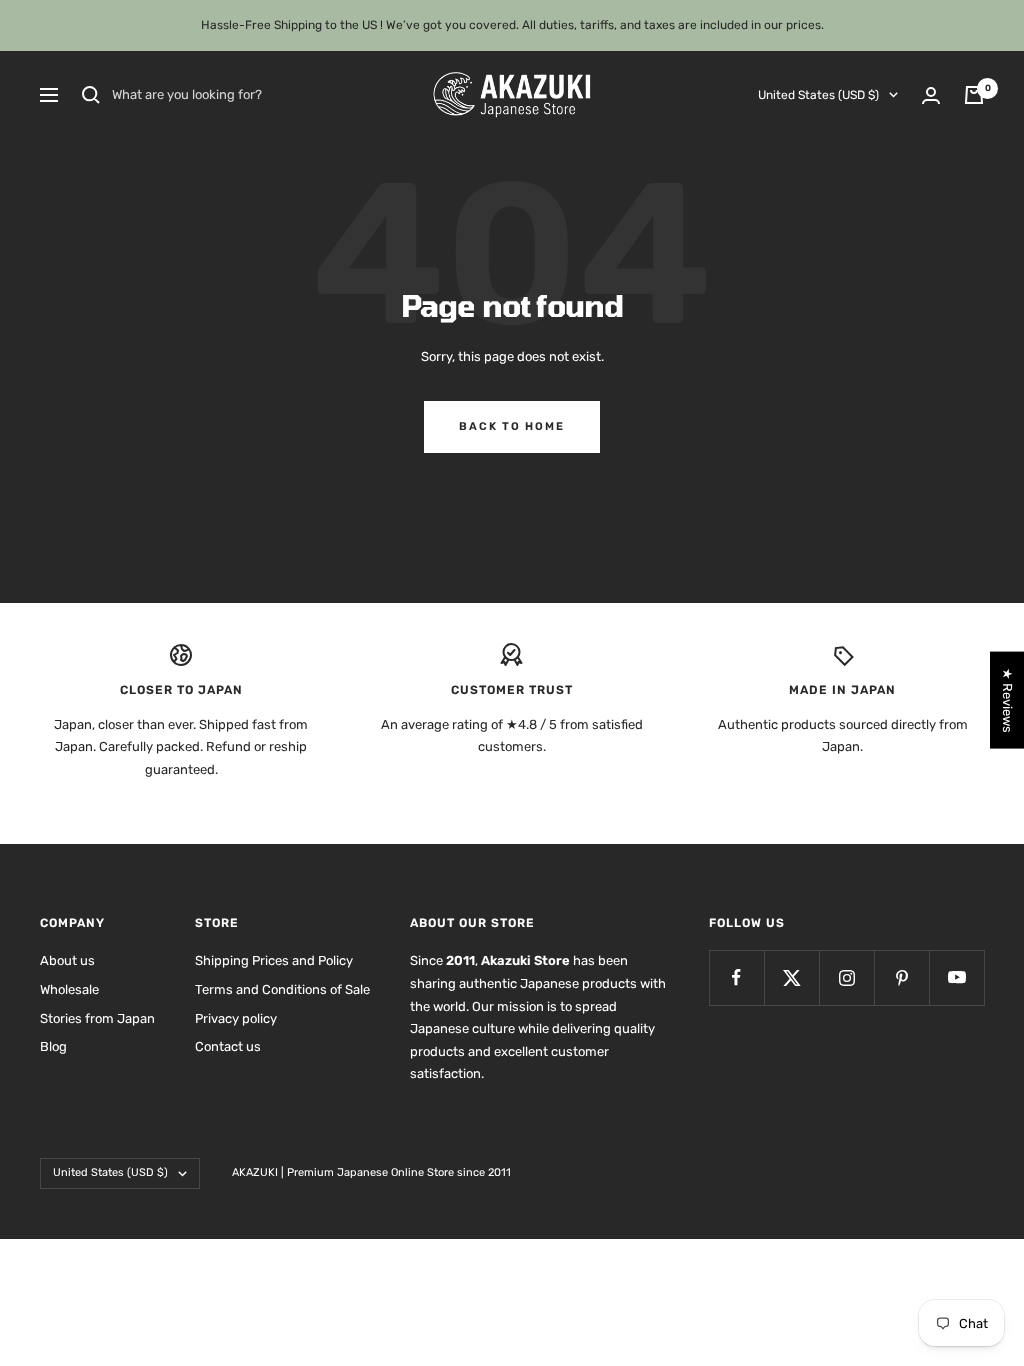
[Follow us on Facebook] (736, 977)
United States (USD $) (818, 95)
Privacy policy (236, 1018)
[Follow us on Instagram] (846, 977)
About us (67, 960)
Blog (53, 1046)
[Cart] (974, 95)
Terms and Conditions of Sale (282, 989)
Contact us (228, 1046)
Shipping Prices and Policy (274, 960)
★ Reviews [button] (1007, 700)
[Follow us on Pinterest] (901, 977)
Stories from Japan (97, 1018)
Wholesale (69, 989)
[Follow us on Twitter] (791, 977)
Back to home (512, 426)
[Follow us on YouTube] (956, 977)
